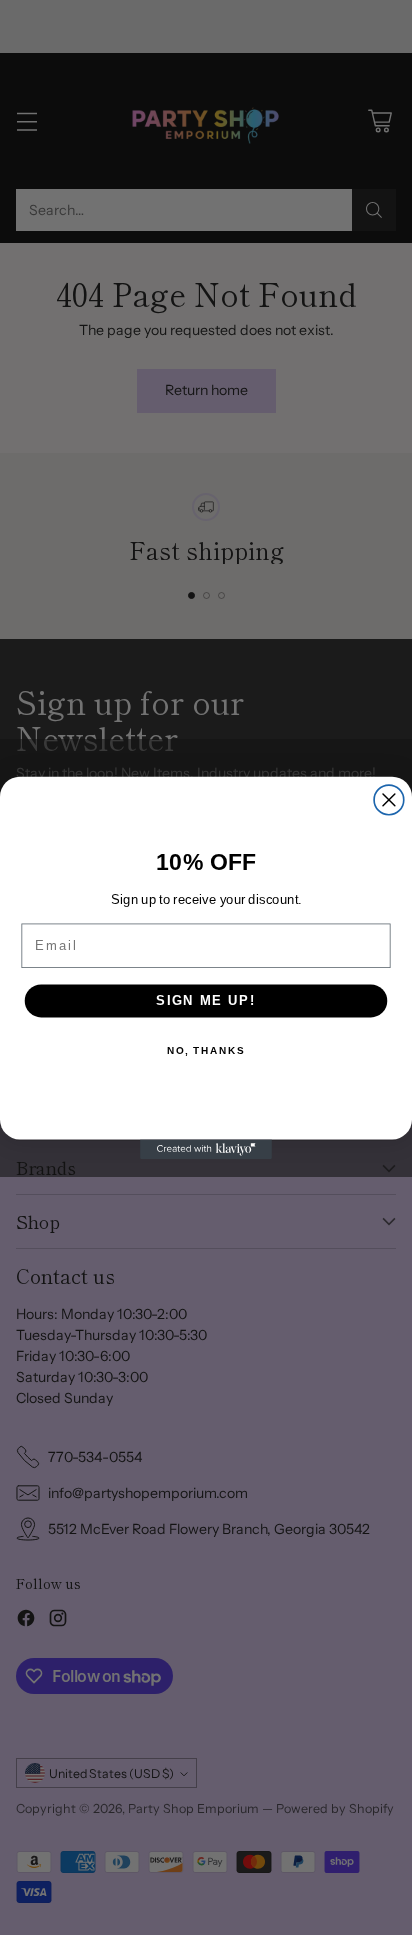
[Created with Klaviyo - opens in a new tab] (206, 1149)
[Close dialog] (389, 800)
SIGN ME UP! (206, 1000)
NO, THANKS (206, 1050)
